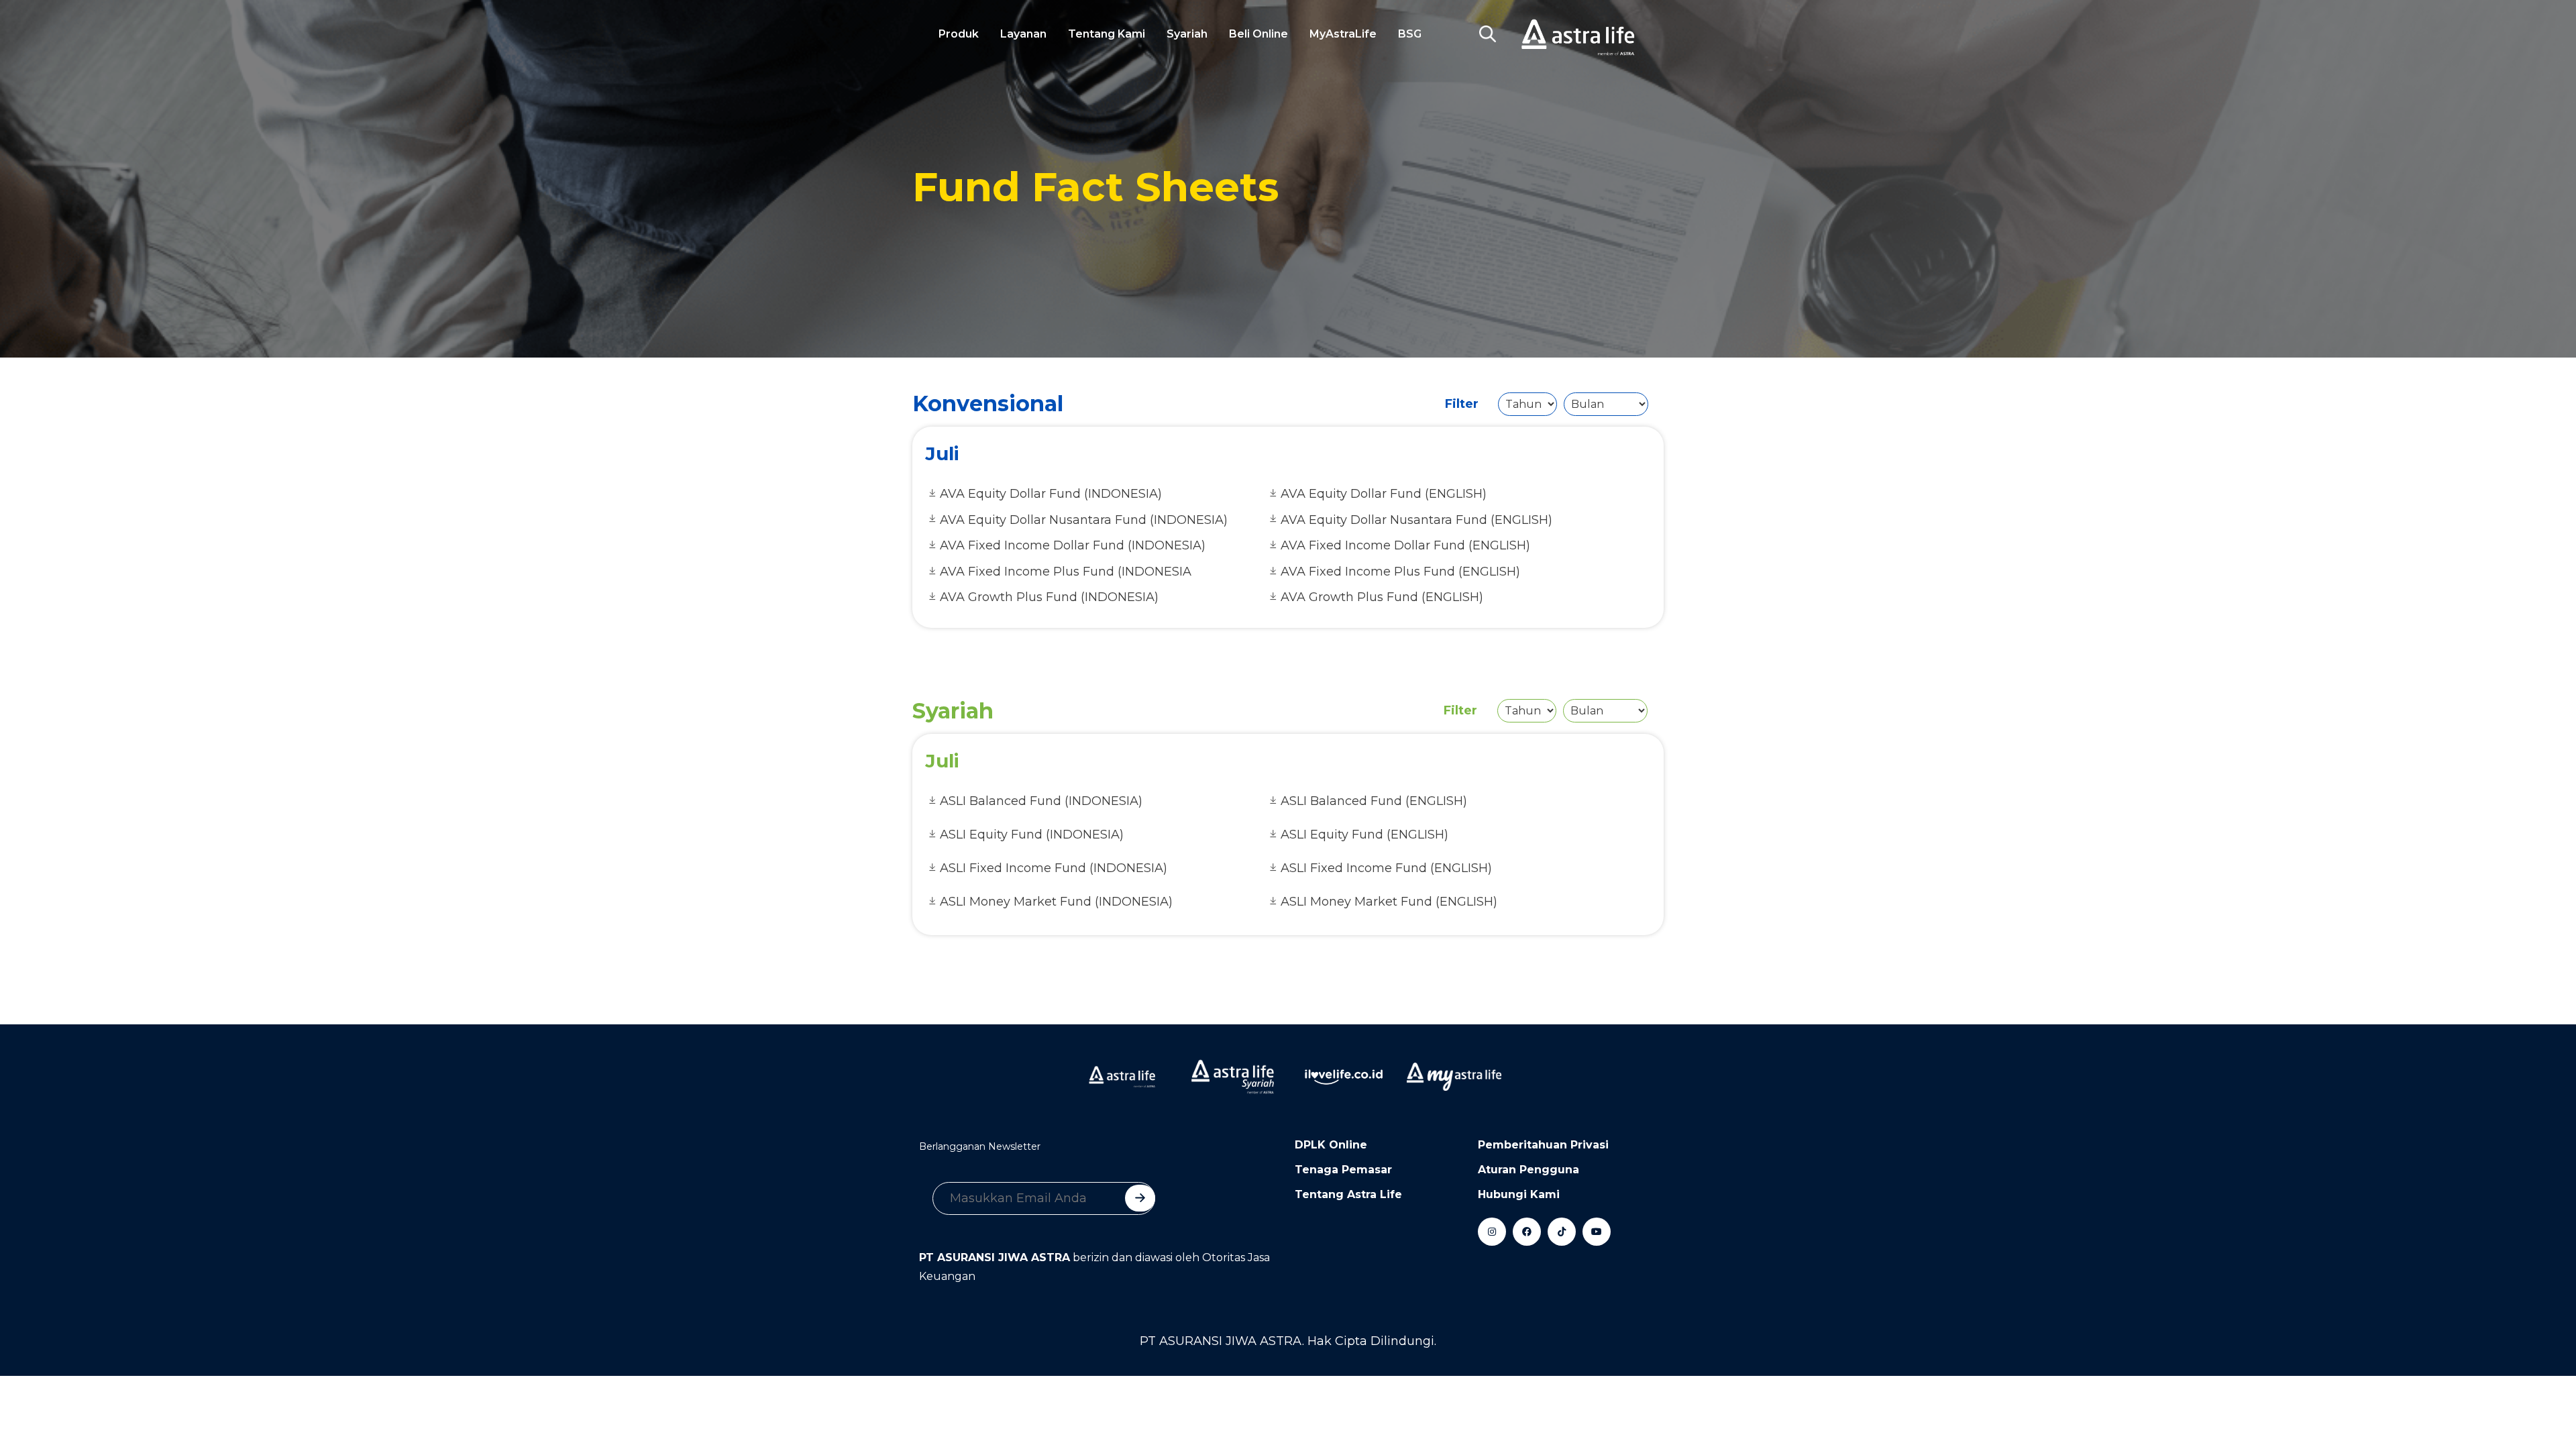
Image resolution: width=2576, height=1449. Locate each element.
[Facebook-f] (1527, 1232)
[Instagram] (1492, 1232)
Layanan (1023, 34)
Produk (959, 34)
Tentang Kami (1107, 34)
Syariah (1187, 34)
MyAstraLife (1343, 34)
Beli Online (1258, 34)
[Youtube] (1597, 1232)
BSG (1410, 34)
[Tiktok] (1562, 1232)
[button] (1487, 34)
